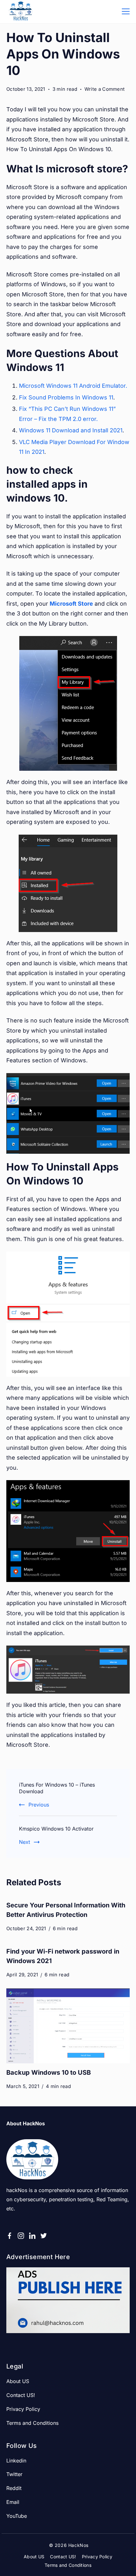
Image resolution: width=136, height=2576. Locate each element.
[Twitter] (44, 2236)
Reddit (14, 2488)
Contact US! (21, 2395)
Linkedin (16, 2461)
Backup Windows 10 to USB (49, 2073)
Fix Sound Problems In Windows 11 (66, 397)
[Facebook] (9, 2236)
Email (13, 2502)
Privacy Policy (23, 2409)
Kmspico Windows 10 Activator (56, 1829)
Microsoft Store (71, 604)
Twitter (14, 2474)
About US (18, 2381)
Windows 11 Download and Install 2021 (71, 430)
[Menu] (126, 11)
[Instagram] (21, 2236)
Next (25, 1842)
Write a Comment (105, 90)
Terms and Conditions (32, 2423)
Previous (39, 1805)
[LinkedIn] (32, 2236)
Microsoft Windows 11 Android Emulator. (73, 386)
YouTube (17, 2516)
